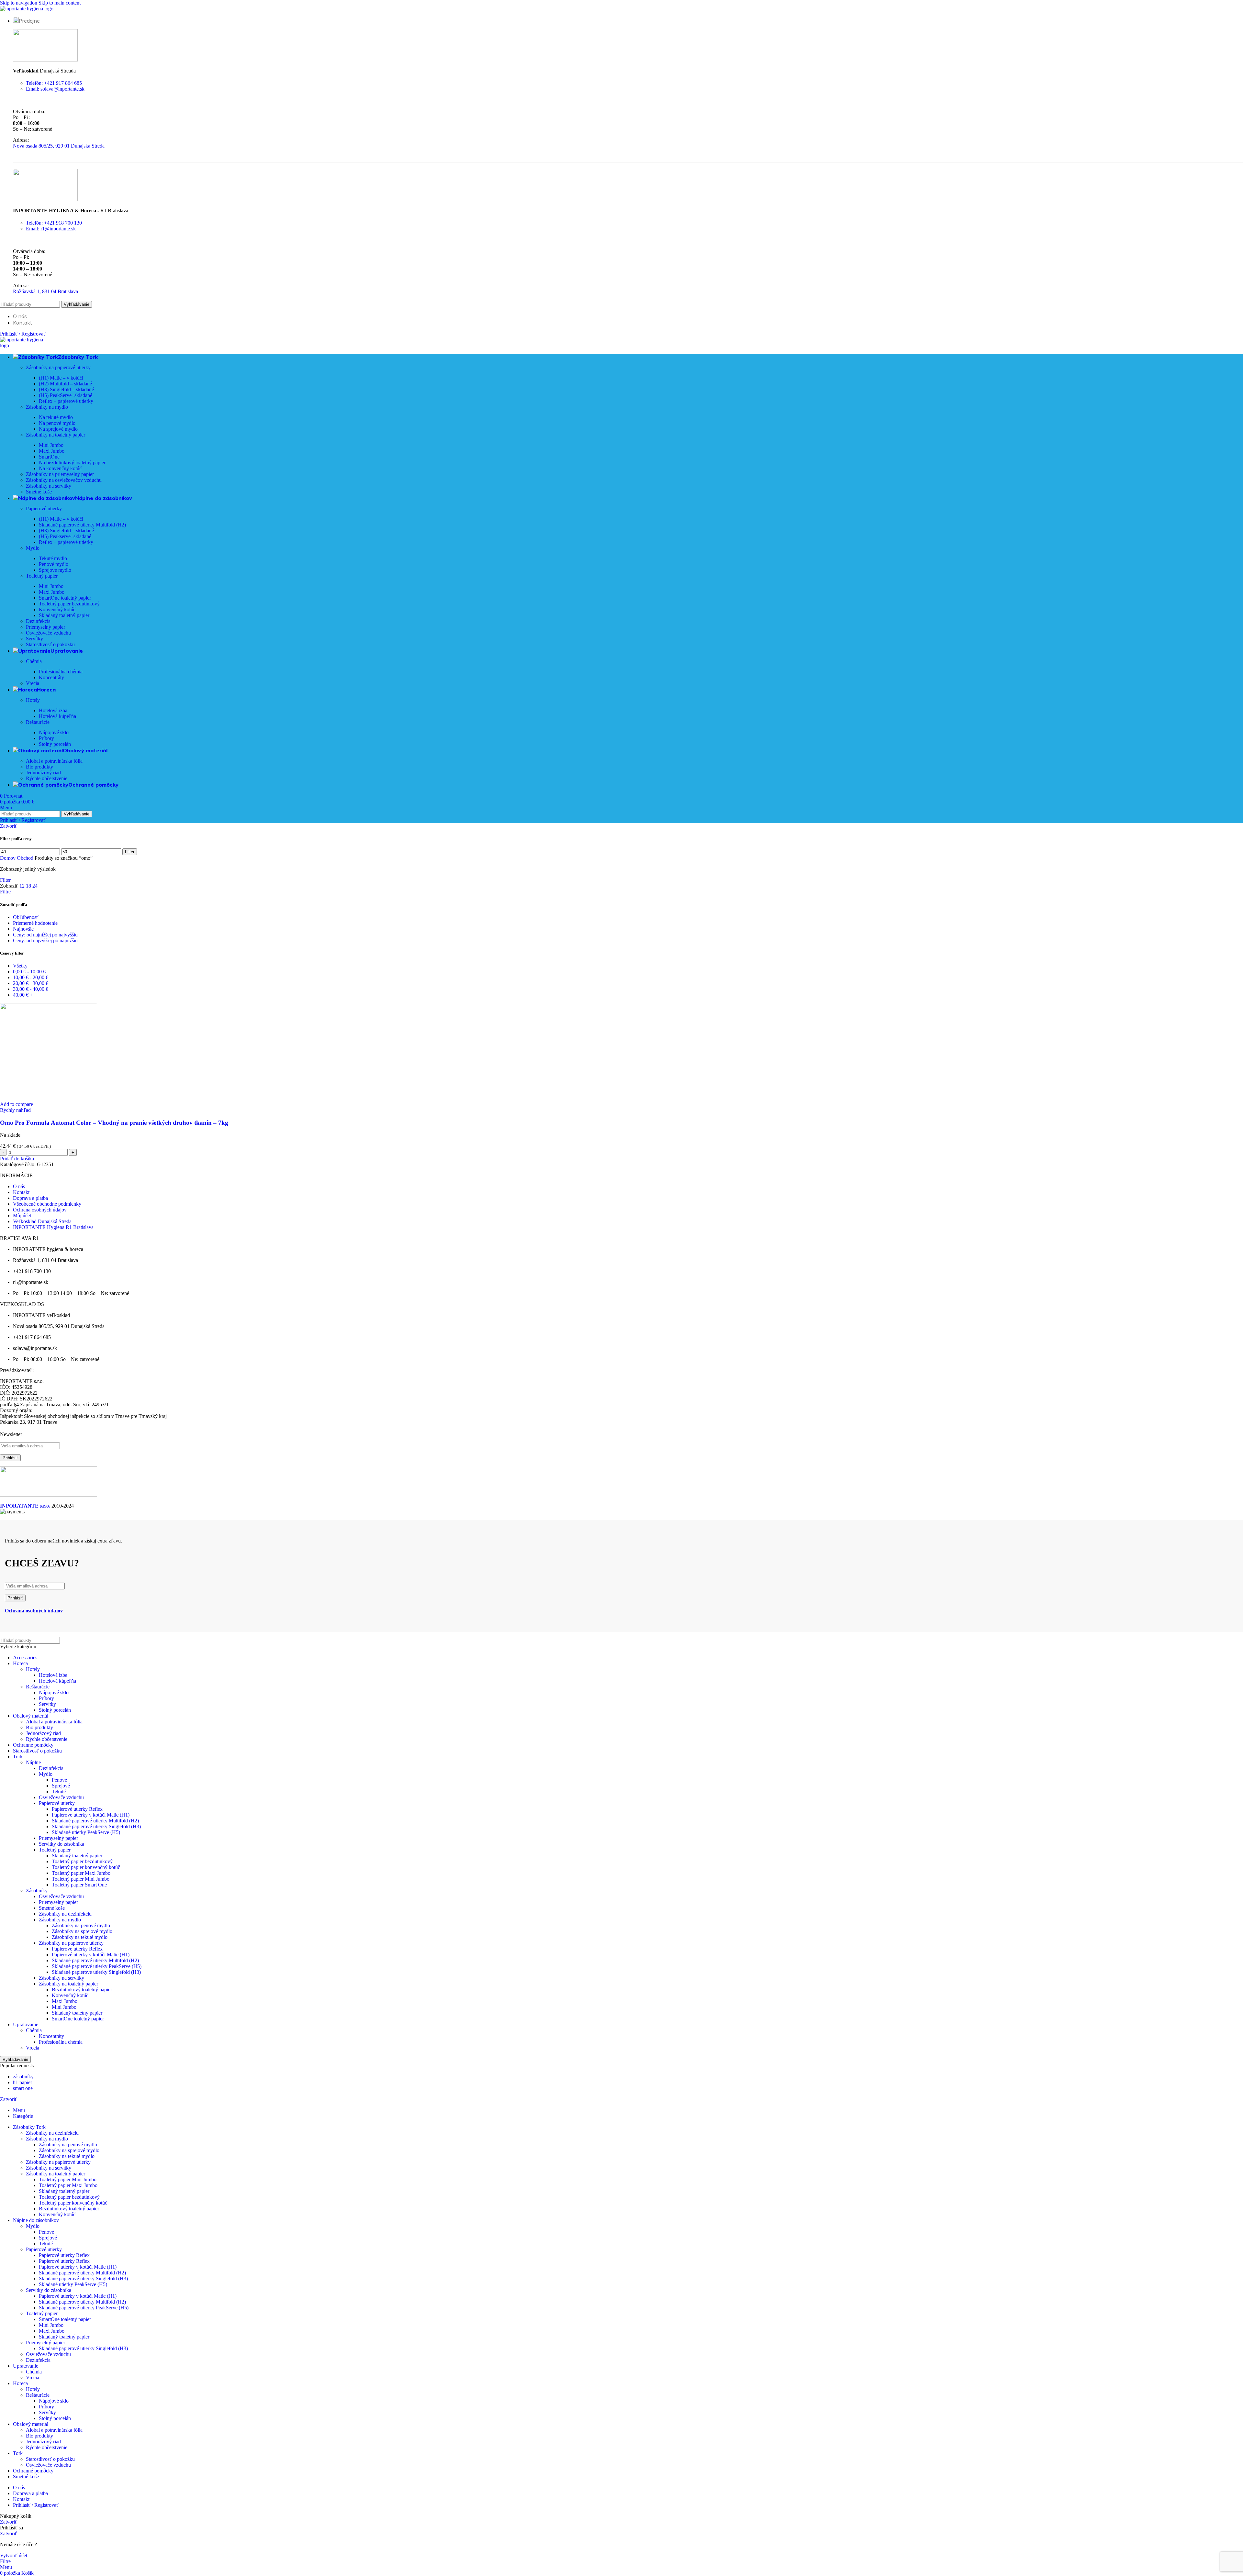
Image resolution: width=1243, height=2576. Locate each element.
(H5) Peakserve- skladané (65, 536)
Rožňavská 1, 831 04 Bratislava (45, 291)
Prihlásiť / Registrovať (36, 2505)
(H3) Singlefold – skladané (66, 389)
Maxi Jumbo (52, 451)
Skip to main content (60, 3)
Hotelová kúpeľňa (57, 716)
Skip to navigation (19, 3)
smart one (23, 2088)
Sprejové (61, 1786)
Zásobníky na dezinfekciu (65, 1914)
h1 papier (22, 2082)
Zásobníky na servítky (49, 486)
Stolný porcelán (55, 744)
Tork (18, 1757)
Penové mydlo (54, 564)
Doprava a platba (30, 1198)
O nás (19, 1186)
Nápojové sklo (54, 732)
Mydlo (33, 548)
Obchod (26, 858)
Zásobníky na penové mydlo (81, 1925)
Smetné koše (39, 492)
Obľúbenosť (26, 917)
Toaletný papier (42, 576)
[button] (17, 1159)
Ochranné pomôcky (33, 1745)
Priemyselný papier (45, 627)
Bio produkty (39, 767)
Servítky (34, 639)
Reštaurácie (38, 722)
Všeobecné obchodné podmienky (47, 1204)
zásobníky (23, 2077)
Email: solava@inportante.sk (55, 89)
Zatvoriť (9, 826)
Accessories (25, 1658)
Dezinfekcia (38, 621)
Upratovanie (26, 2024)
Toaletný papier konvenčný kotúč (86, 1867)
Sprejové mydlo (55, 570)
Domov (8, 858)
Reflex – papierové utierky (66, 401)
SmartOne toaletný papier (65, 598)
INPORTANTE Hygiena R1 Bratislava (53, 1227)
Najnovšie (23, 929)
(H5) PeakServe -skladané (66, 395)
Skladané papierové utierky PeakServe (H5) (97, 1966)
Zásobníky (37, 1891)
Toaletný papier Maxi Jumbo (81, 1873)
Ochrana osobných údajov (40, 1210)
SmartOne (49, 457)
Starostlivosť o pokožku (50, 644)
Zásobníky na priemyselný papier (60, 474)
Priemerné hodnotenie (35, 923)
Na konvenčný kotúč (60, 468)
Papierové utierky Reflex (77, 1809)
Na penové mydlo (57, 423)
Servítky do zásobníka (62, 1844)
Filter (130, 852)
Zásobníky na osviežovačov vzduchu (64, 480)
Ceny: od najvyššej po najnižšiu (45, 940)
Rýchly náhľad (15, 1110)
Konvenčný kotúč (57, 609)
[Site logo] (27, 9)
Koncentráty (51, 677)
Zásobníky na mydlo (47, 407)
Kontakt (21, 1192)
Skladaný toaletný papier (64, 615)
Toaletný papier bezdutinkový (69, 604)
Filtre (5, 892)
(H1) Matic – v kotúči (61, 378)
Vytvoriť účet (14, 2555)
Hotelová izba (53, 710)
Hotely (33, 700)
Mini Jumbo (51, 445)
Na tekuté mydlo (56, 417)
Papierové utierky (44, 509)
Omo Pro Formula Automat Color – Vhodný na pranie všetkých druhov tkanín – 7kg (114, 1123)
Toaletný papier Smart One (79, 1885)
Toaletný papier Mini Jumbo (81, 1879)
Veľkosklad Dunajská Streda (42, 1221)
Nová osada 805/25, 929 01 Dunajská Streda (59, 146)
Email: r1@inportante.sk (51, 229)
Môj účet (22, 1216)
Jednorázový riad (43, 773)
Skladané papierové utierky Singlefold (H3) (96, 1826)
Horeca (20, 1663)
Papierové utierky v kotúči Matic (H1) (91, 1815)
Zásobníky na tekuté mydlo (80, 1937)
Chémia (34, 661)
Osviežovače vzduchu (48, 633)
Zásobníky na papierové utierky (58, 367)
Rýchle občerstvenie (47, 778)
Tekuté (59, 1791)
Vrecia (33, 683)
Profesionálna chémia (61, 672)
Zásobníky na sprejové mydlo (82, 1931)
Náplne (33, 1762)
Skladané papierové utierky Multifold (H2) (82, 525)
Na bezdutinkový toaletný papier (72, 463)
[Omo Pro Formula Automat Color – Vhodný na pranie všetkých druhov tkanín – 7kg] (49, 1098)
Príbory (46, 738)
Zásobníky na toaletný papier (56, 435)
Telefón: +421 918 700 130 (54, 223)
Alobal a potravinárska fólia (54, 761)
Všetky (20, 966)
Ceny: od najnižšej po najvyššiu (45, 935)
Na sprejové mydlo (58, 429)
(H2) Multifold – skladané (65, 384)
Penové (59, 1780)
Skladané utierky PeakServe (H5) (86, 1832)
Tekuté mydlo (53, 558)
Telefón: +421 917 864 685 (54, 83)
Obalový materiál (31, 1716)
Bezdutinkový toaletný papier (82, 1990)
